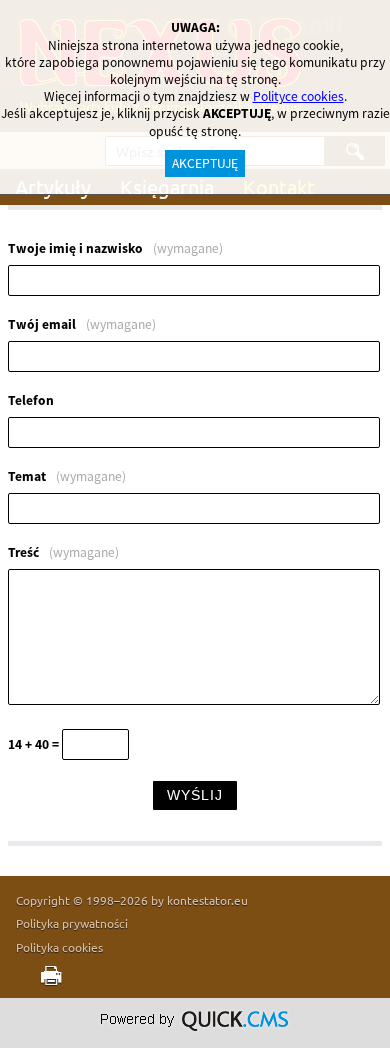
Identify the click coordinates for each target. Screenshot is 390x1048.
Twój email (82, 325)
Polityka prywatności (72, 923)
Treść (63, 553)
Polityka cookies (59, 947)
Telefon (31, 401)
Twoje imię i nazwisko (115, 249)
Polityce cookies (298, 96)
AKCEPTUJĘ (205, 163)
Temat (67, 477)
